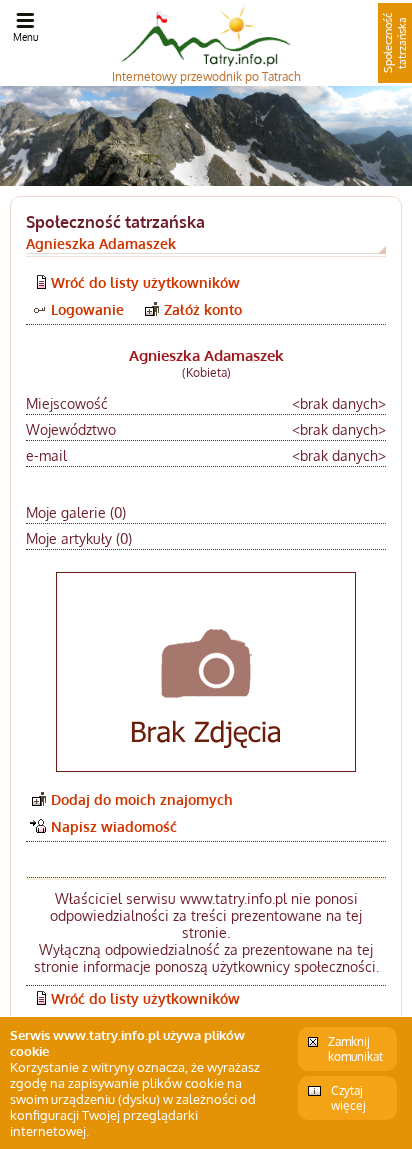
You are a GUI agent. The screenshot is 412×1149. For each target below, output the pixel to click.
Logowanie (87, 309)
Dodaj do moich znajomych (142, 799)
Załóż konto (203, 309)
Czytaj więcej (348, 1098)
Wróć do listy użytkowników (145, 282)
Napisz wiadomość (114, 826)
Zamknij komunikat (355, 1049)
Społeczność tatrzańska (395, 43)
